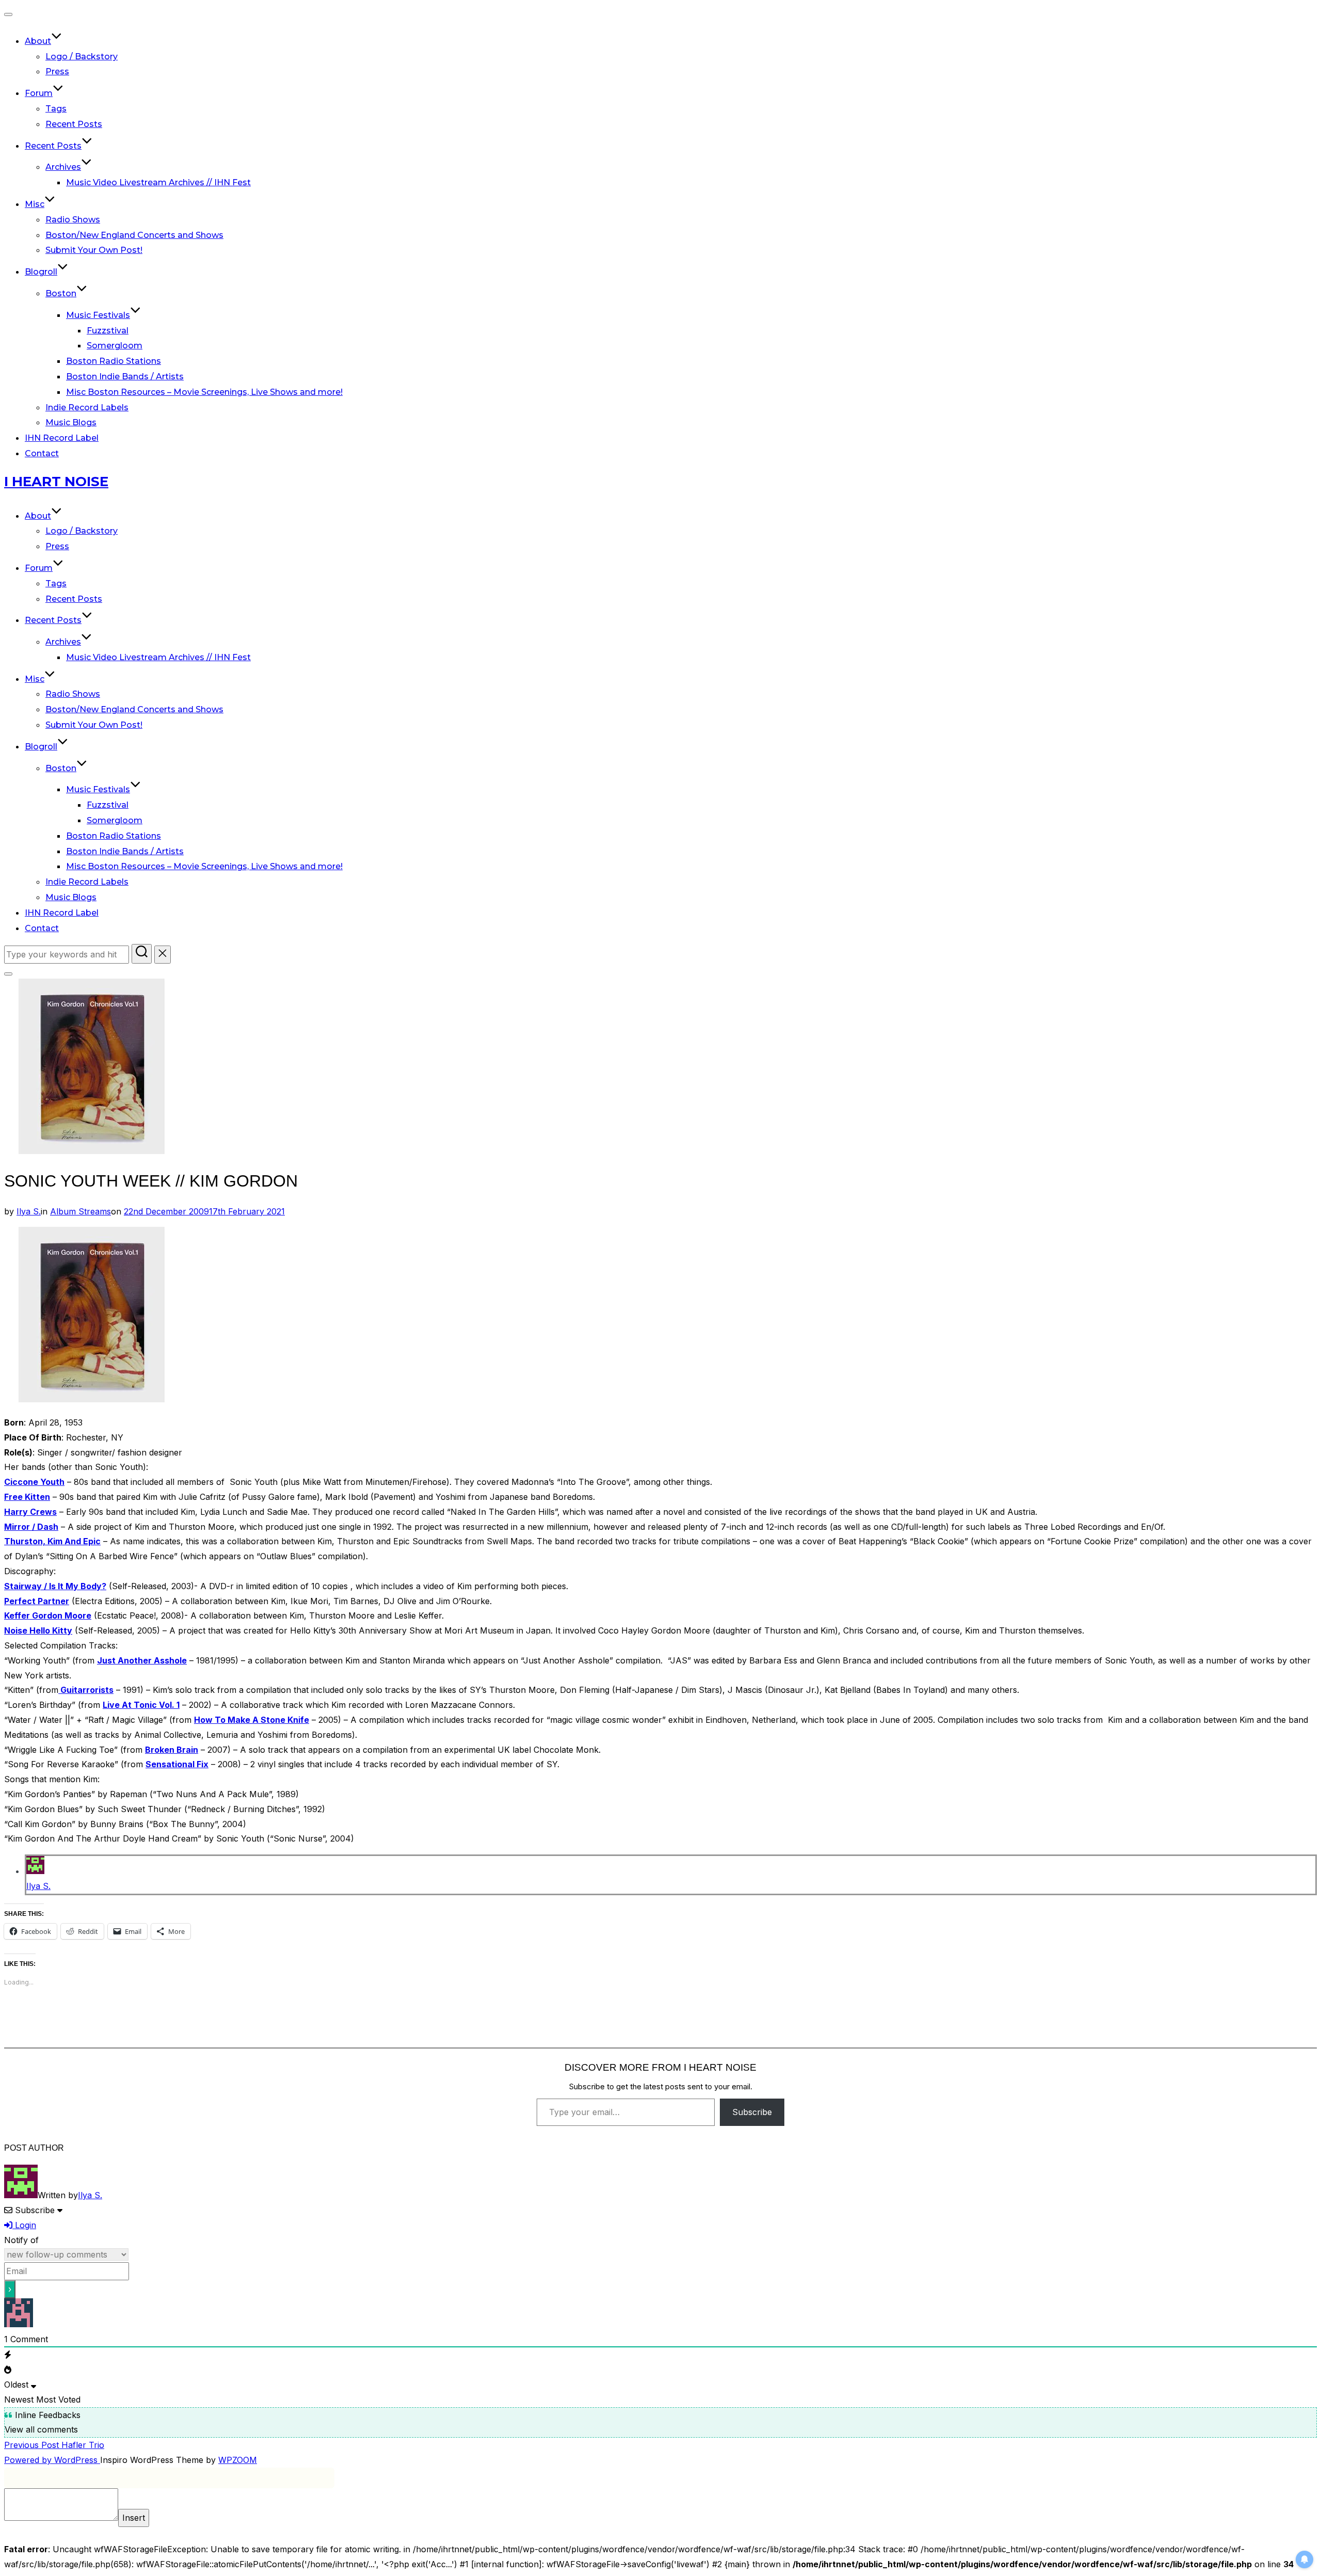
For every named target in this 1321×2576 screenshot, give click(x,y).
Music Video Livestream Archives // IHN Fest (158, 182)
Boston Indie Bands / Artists (125, 377)
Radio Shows (73, 220)
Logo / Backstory (82, 57)
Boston (61, 293)
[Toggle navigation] (8, 14)
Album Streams (80, 1211)
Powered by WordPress (52, 2460)
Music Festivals (98, 315)
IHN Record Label (62, 438)
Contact (42, 453)
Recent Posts (74, 124)
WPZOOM (238, 2460)
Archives (63, 167)
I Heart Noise (56, 482)
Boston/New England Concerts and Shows (134, 235)
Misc (35, 204)
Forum (39, 93)
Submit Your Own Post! (94, 250)
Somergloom (115, 346)
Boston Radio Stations (114, 361)
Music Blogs (71, 422)
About (38, 41)
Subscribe (752, 2112)
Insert (134, 2518)
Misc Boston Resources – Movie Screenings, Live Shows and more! (204, 392)
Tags (56, 109)
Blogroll (41, 272)
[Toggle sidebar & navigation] (8, 974)
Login (24, 2225)
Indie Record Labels (87, 407)
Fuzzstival (108, 331)
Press (57, 71)
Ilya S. (29, 1211)
